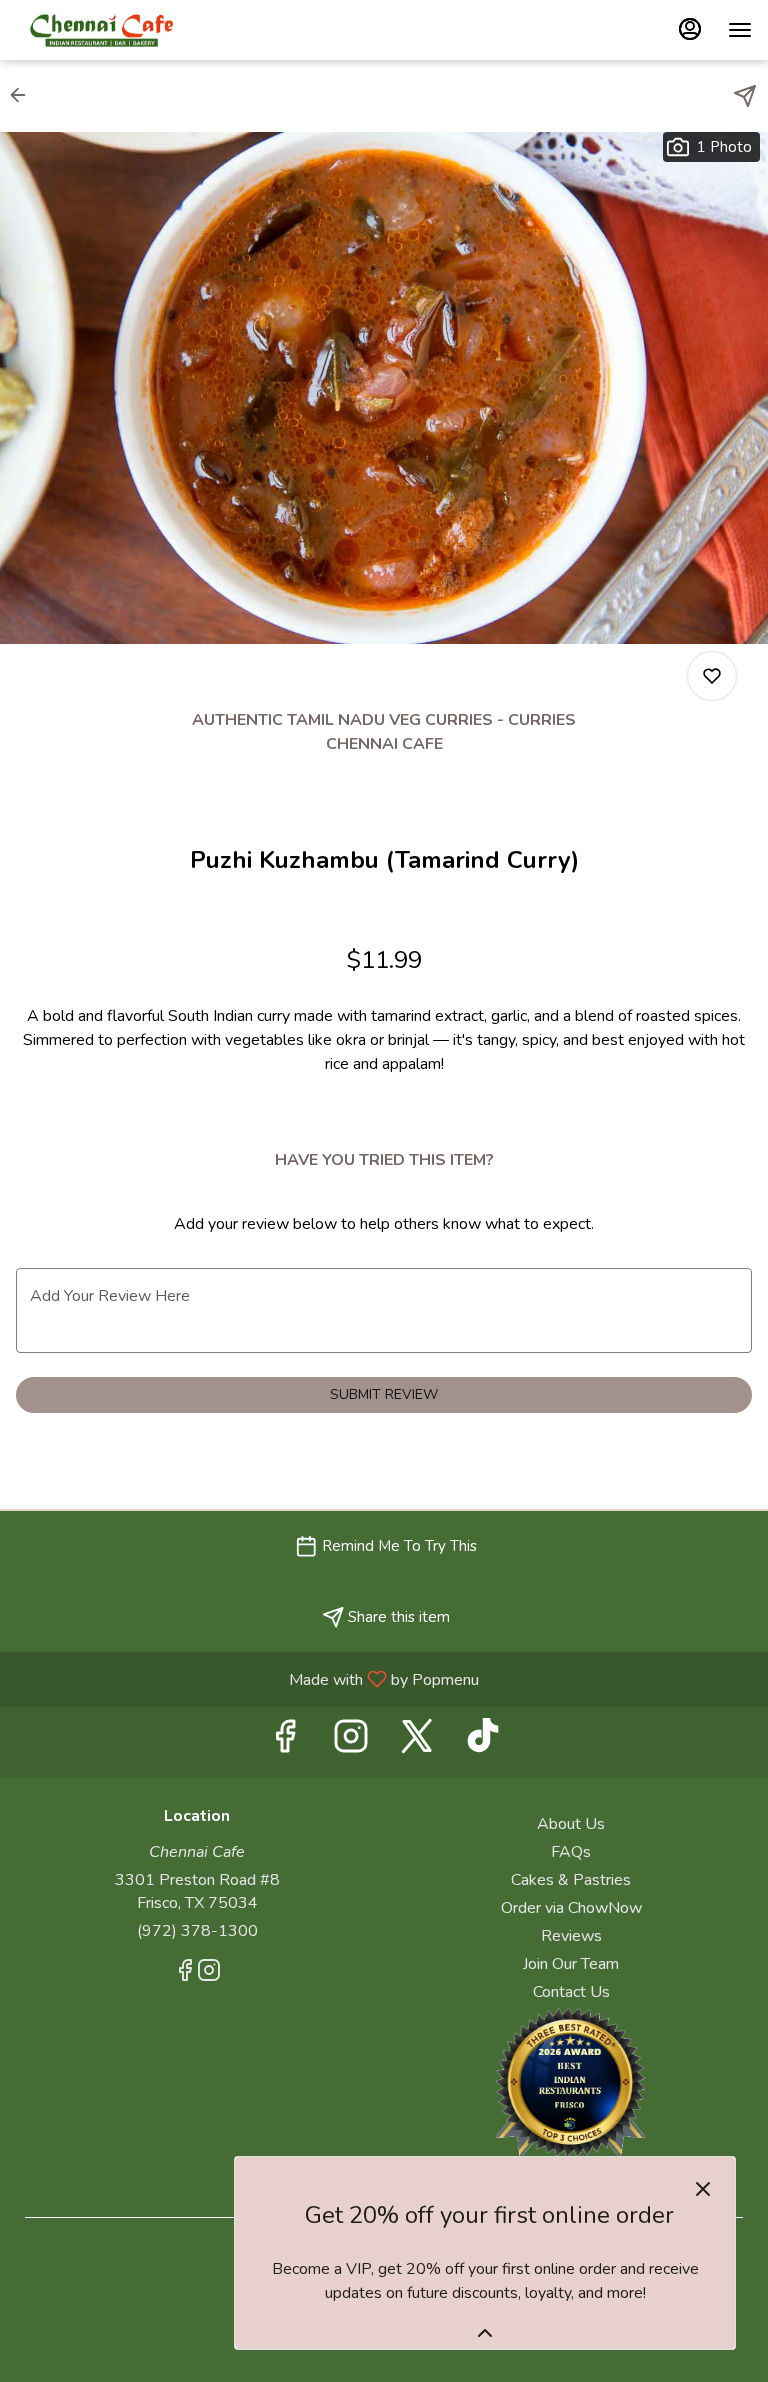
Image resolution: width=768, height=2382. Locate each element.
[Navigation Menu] (740, 30)
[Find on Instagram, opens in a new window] (351, 1742)
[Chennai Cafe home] (106, 30)
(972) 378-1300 (197, 1931)
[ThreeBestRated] (571, 2081)
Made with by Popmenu (247, 1678)
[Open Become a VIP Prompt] (485, 2333)
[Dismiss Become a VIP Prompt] (703, 2189)
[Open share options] (745, 96)
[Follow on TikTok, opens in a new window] (483, 1742)
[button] (24, 95)
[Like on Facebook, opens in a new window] (285, 1742)
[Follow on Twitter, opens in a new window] (417, 1742)
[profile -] (690, 29)
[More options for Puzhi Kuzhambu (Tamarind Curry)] (712, 676)
